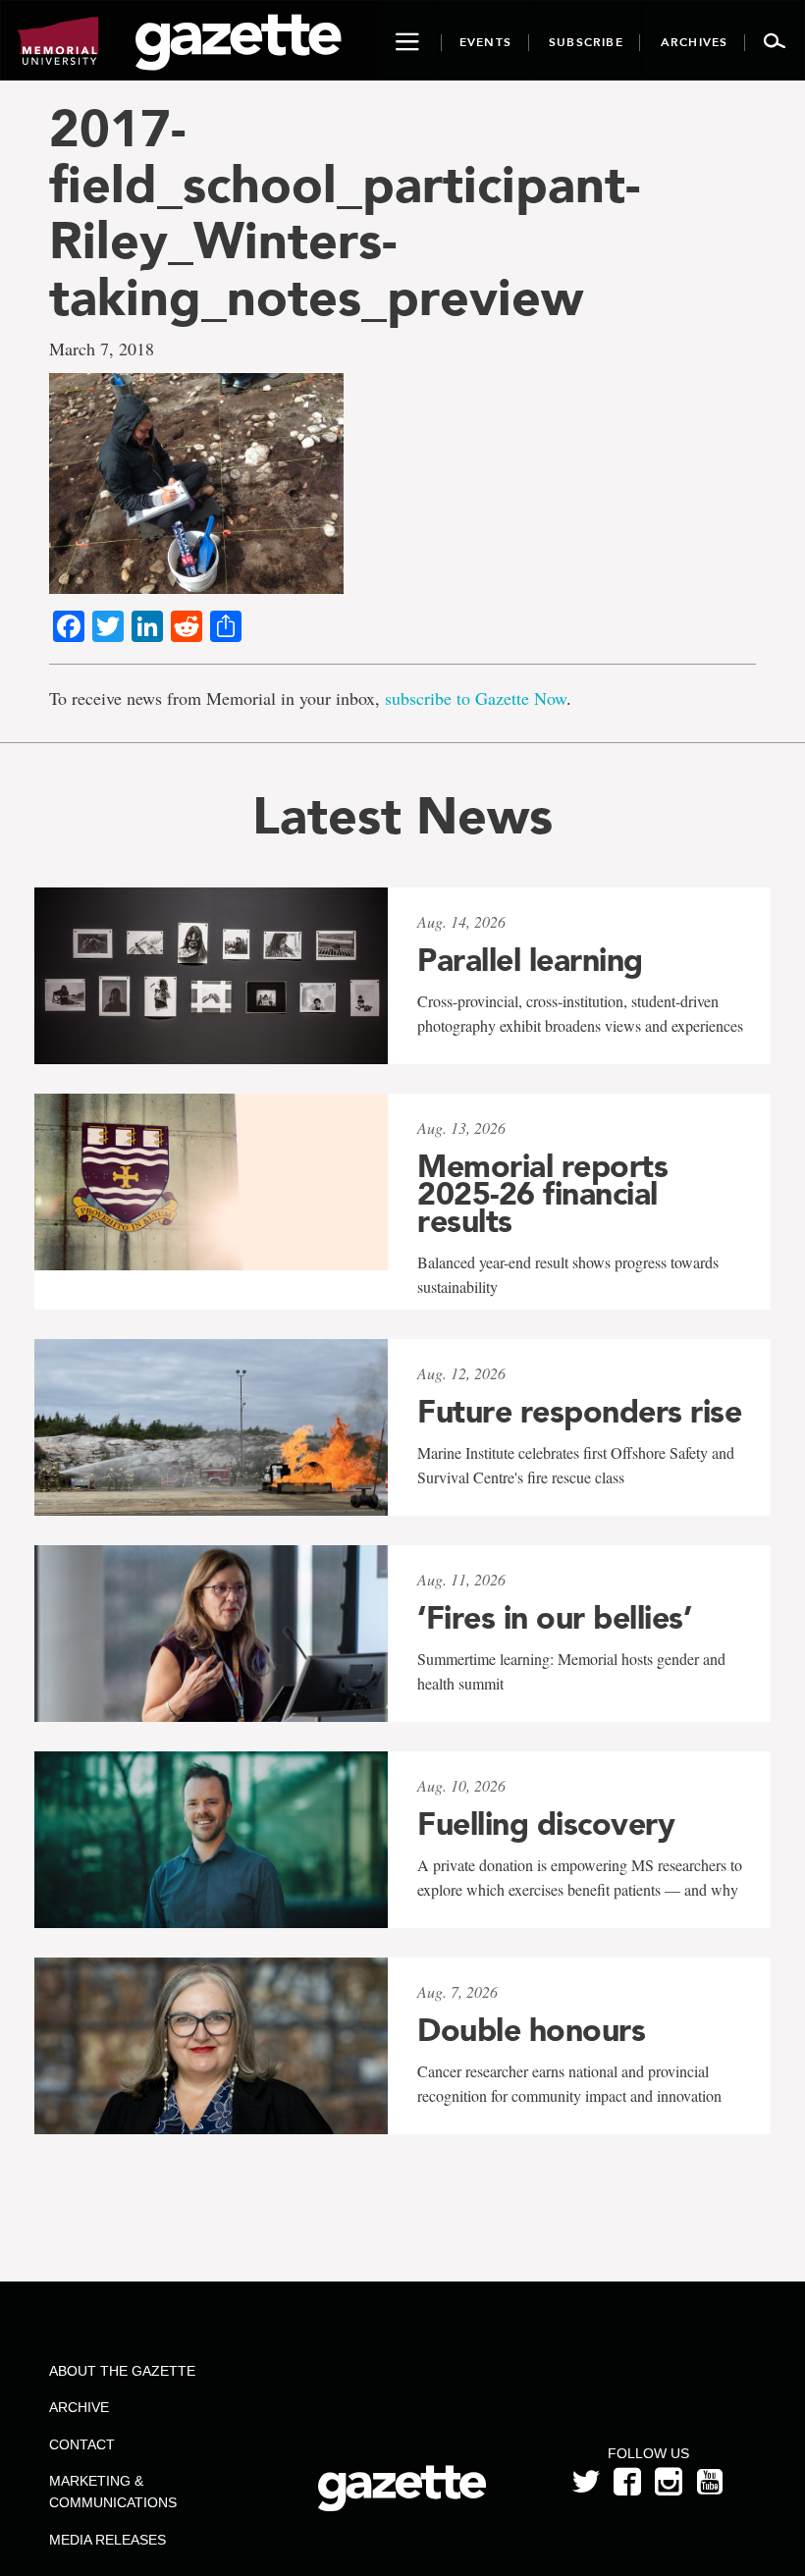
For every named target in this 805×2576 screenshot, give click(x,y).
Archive (79, 2407)
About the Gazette (122, 2371)
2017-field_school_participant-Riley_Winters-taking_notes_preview (345, 213)
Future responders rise (579, 1412)
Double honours (531, 2030)
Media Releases (107, 2540)
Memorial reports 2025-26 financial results (542, 1194)
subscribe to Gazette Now (476, 698)
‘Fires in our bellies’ (554, 1618)
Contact (82, 2444)
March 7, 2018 (102, 349)
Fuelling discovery (546, 1824)
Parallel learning (530, 960)
